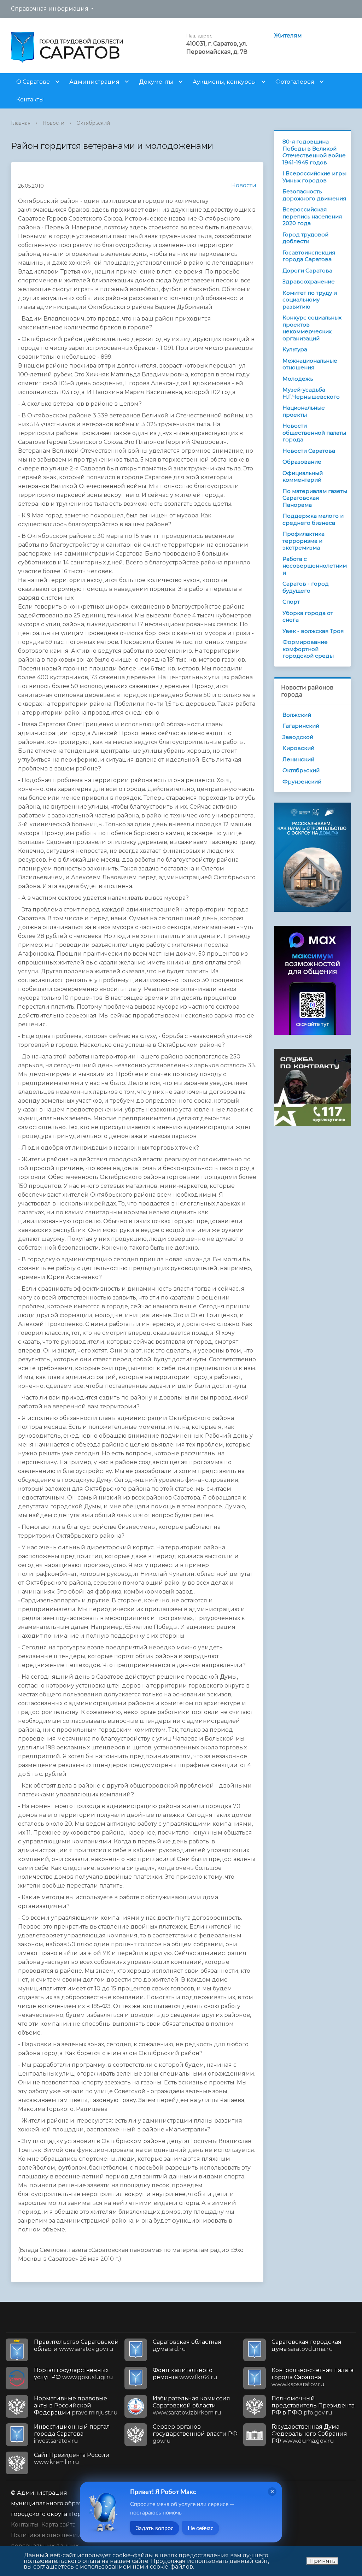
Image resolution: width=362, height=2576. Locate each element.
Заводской (298, 737)
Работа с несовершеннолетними (315, 566)
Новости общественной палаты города (314, 433)
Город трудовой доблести (305, 238)
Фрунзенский (302, 782)
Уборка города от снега (308, 617)
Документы (156, 82)
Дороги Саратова (307, 271)
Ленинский (298, 759)
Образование (302, 462)
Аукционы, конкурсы (224, 82)
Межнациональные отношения (310, 364)
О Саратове (33, 82)
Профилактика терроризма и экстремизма (303, 541)
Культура (295, 349)
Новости (53, 123)
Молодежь (298, 379)
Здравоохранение (309, 281)
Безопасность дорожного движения (314, 195)
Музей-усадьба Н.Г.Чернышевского (311, 393)
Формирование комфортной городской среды (308, 649)
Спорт (291, 602)
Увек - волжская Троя (313, 631)
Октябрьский (93, 123)
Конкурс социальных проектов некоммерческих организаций (312, 328)
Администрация (94, 82)
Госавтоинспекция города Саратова (309, 256)
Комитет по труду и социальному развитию (310, 300)
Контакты (30, 99)
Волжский (297, 715)
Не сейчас (201, 2528)
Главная (21, 123)
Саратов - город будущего (306, 587)
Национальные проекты (304, 411)
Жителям (288, 36)
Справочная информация (50, 9)
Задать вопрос (155, 2528)
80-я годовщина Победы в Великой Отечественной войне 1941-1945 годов (314, 152)
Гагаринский (301, 726)
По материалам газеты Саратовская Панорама (315, 498)
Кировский (298, 748)
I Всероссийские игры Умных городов (314, 177)
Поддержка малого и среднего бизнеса (313, 519)
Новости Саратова (309, 451)
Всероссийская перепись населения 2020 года (312, 216)
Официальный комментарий (303, 477)
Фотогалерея (295, 82)
